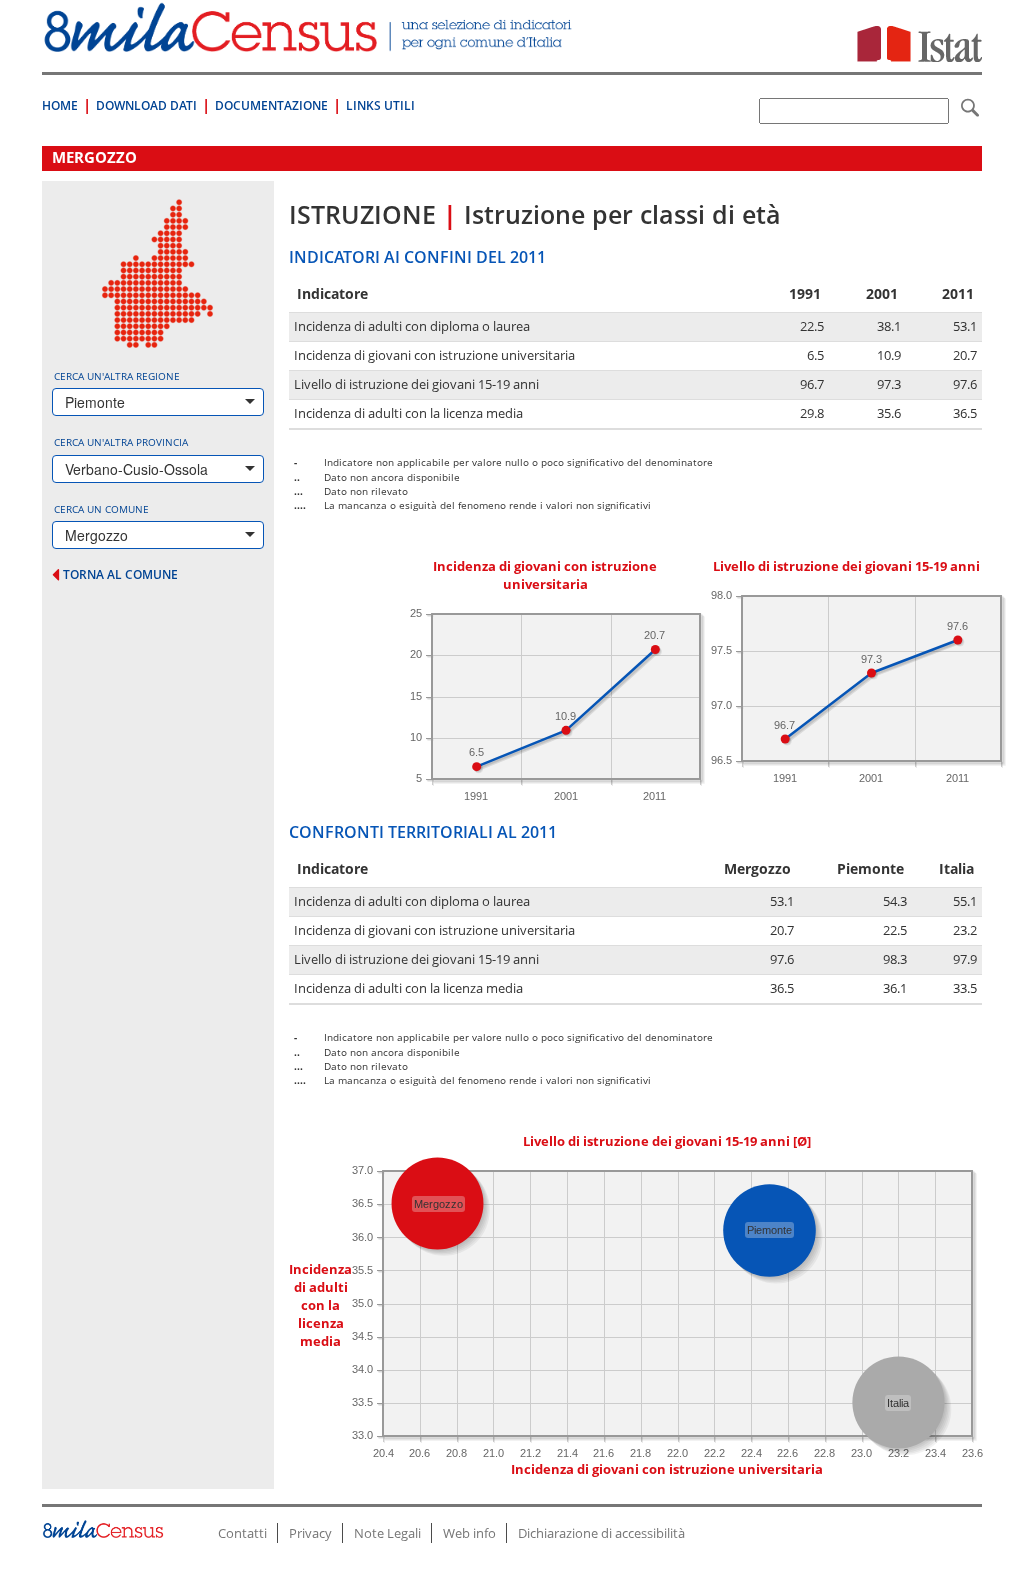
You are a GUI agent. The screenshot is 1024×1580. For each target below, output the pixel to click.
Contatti (242, 1533)
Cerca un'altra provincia (121, 442)
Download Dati (146, 105)
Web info (469, 1533)
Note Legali (387, 1533)
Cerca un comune (101, 509)
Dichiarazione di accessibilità (601, 1533)
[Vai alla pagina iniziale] (310, 41)
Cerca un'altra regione (117, 376)
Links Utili (380, 105)
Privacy (310, 1533)
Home (60, 105)
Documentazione (271, 105)
